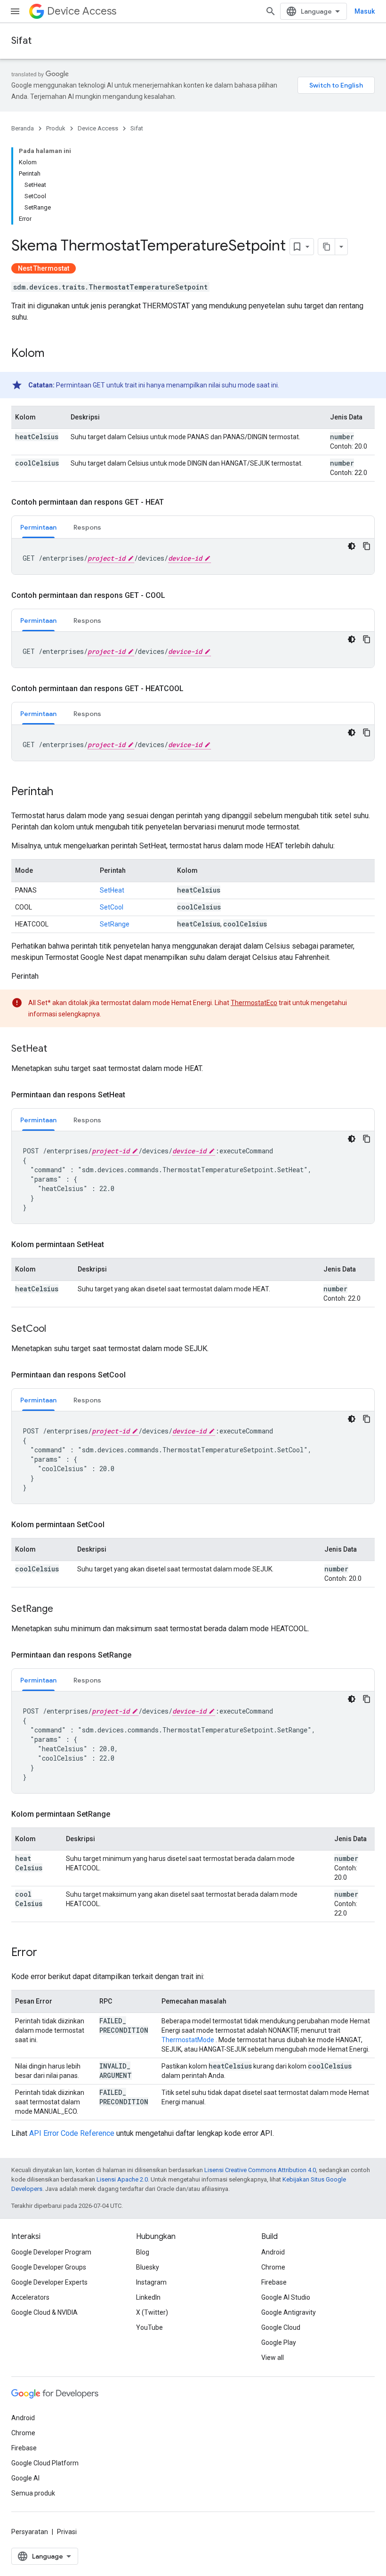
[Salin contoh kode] (367, 546)
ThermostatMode (188, 2040)
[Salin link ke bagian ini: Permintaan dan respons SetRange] (141, 1655)
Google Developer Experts (49, 2282)
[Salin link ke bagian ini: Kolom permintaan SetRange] (120, 1814)
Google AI (25, 2478)
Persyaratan (30, 2532)
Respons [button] (87, 527)
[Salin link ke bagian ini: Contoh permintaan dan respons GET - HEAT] (173, 502)
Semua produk (33, 2493)
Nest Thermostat (44, 268)
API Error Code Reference (72, 2133)
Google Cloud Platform (45, 2463)
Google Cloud (281, 2327)
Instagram (151, 2282)
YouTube (149, 2327)
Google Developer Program (51, 2252)
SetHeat (112, 890)
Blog (143, 2252)
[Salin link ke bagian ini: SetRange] (63, 1610)
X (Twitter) (152, 2312)
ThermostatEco (254, 1003)
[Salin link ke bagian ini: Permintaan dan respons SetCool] (135, 1375)
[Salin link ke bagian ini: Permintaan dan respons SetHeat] (135, 1095)
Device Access (82, 11)
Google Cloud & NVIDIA (44, 2312)
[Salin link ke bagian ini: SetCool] (56, 1329)
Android (273, 2252)
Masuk (365, 11)
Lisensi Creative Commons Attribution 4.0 (260, 2170)
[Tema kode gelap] (352, 546)
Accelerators (30, 2297)
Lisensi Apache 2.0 (122, 2179)
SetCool (112, 907)
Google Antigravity (289, 2312)
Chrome (273, 2267)
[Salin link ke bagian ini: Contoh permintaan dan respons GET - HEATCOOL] (193, 689)
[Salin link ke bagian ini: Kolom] (54, 354)
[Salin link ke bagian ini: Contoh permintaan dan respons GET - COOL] (175, 596)
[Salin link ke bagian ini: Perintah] (63, 792)
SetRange (115, 924)
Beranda (23, 128)
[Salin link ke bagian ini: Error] (47, 1953)
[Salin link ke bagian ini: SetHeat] (56, 1049)
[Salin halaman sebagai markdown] (327, 247)
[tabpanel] (193, 556)
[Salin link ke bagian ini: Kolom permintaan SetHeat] (113, 1245)
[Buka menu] (15, 11)
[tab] (38, 527)
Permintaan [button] (38, 527)
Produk (56, 128)
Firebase (274, 2282)
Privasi (67, 2532)
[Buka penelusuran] (271, 11)
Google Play (279, 2343)
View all (273, 2358)
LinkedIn (148, 2297)
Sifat (21, 41)
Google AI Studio (286, 2297)
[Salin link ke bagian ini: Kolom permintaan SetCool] (114, 1525)
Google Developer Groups (49, 2267)
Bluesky (148, 2267)
